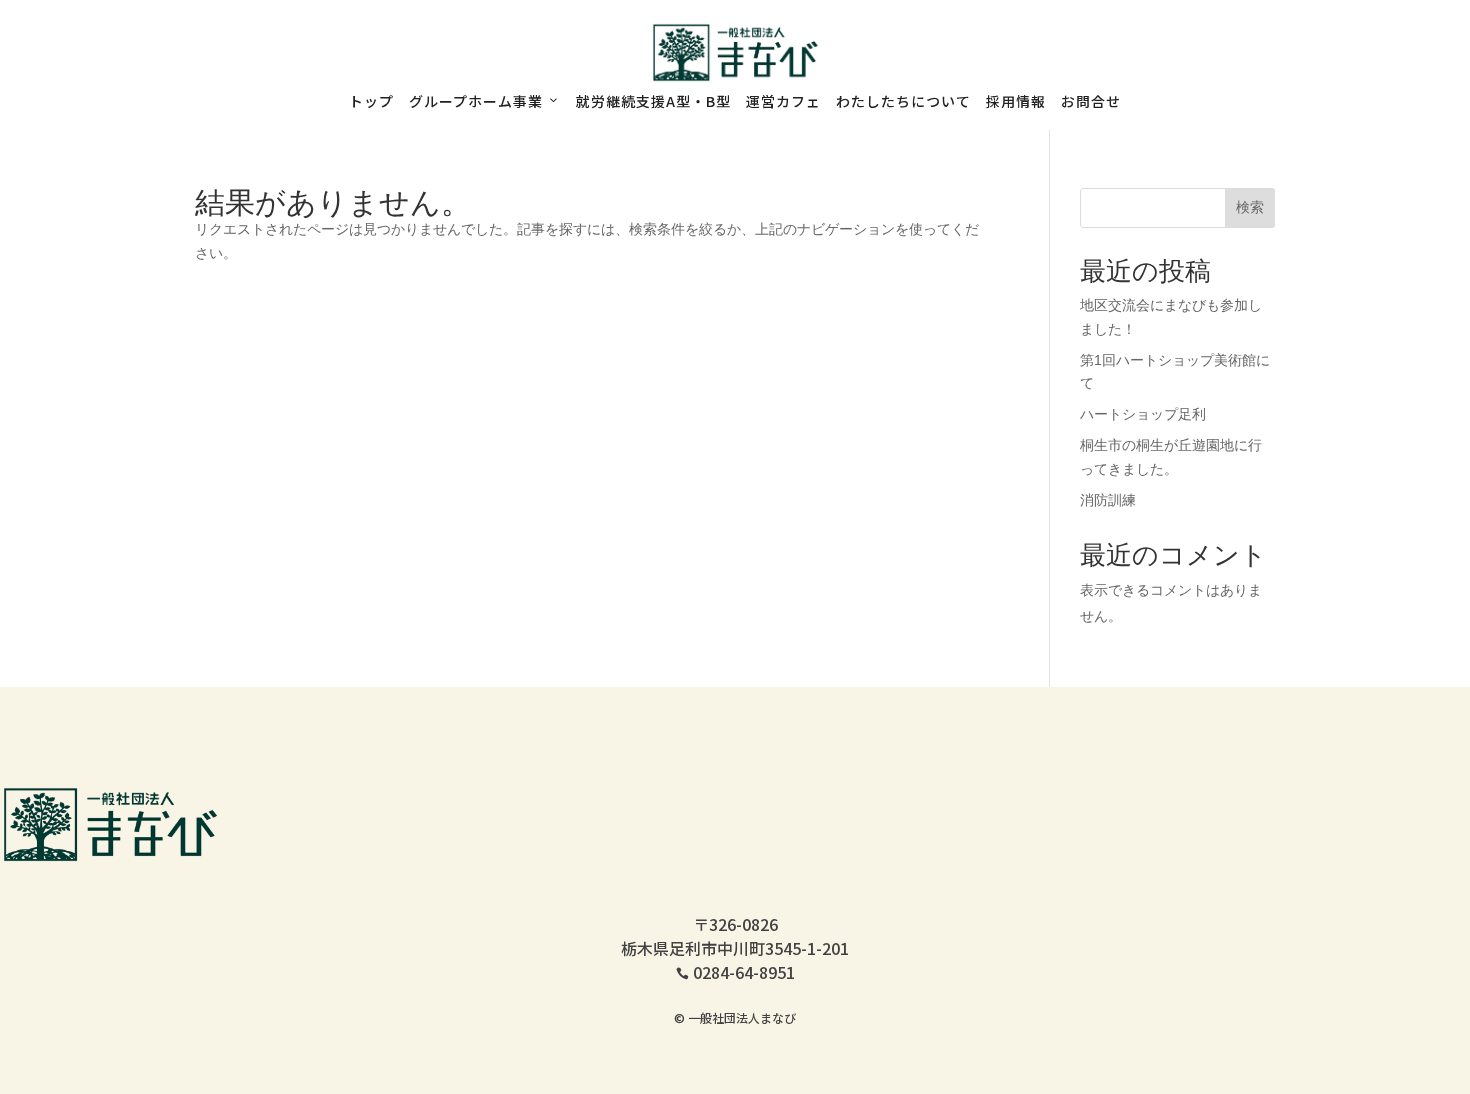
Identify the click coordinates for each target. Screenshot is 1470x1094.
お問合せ (1091, 101)
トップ (371, 101)
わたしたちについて (903, 101)
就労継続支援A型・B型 (653, 101)
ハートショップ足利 (1143, 414)
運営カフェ (783, 101)
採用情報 (1016, 101)
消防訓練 (1108, 500)
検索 (1250, 207)
